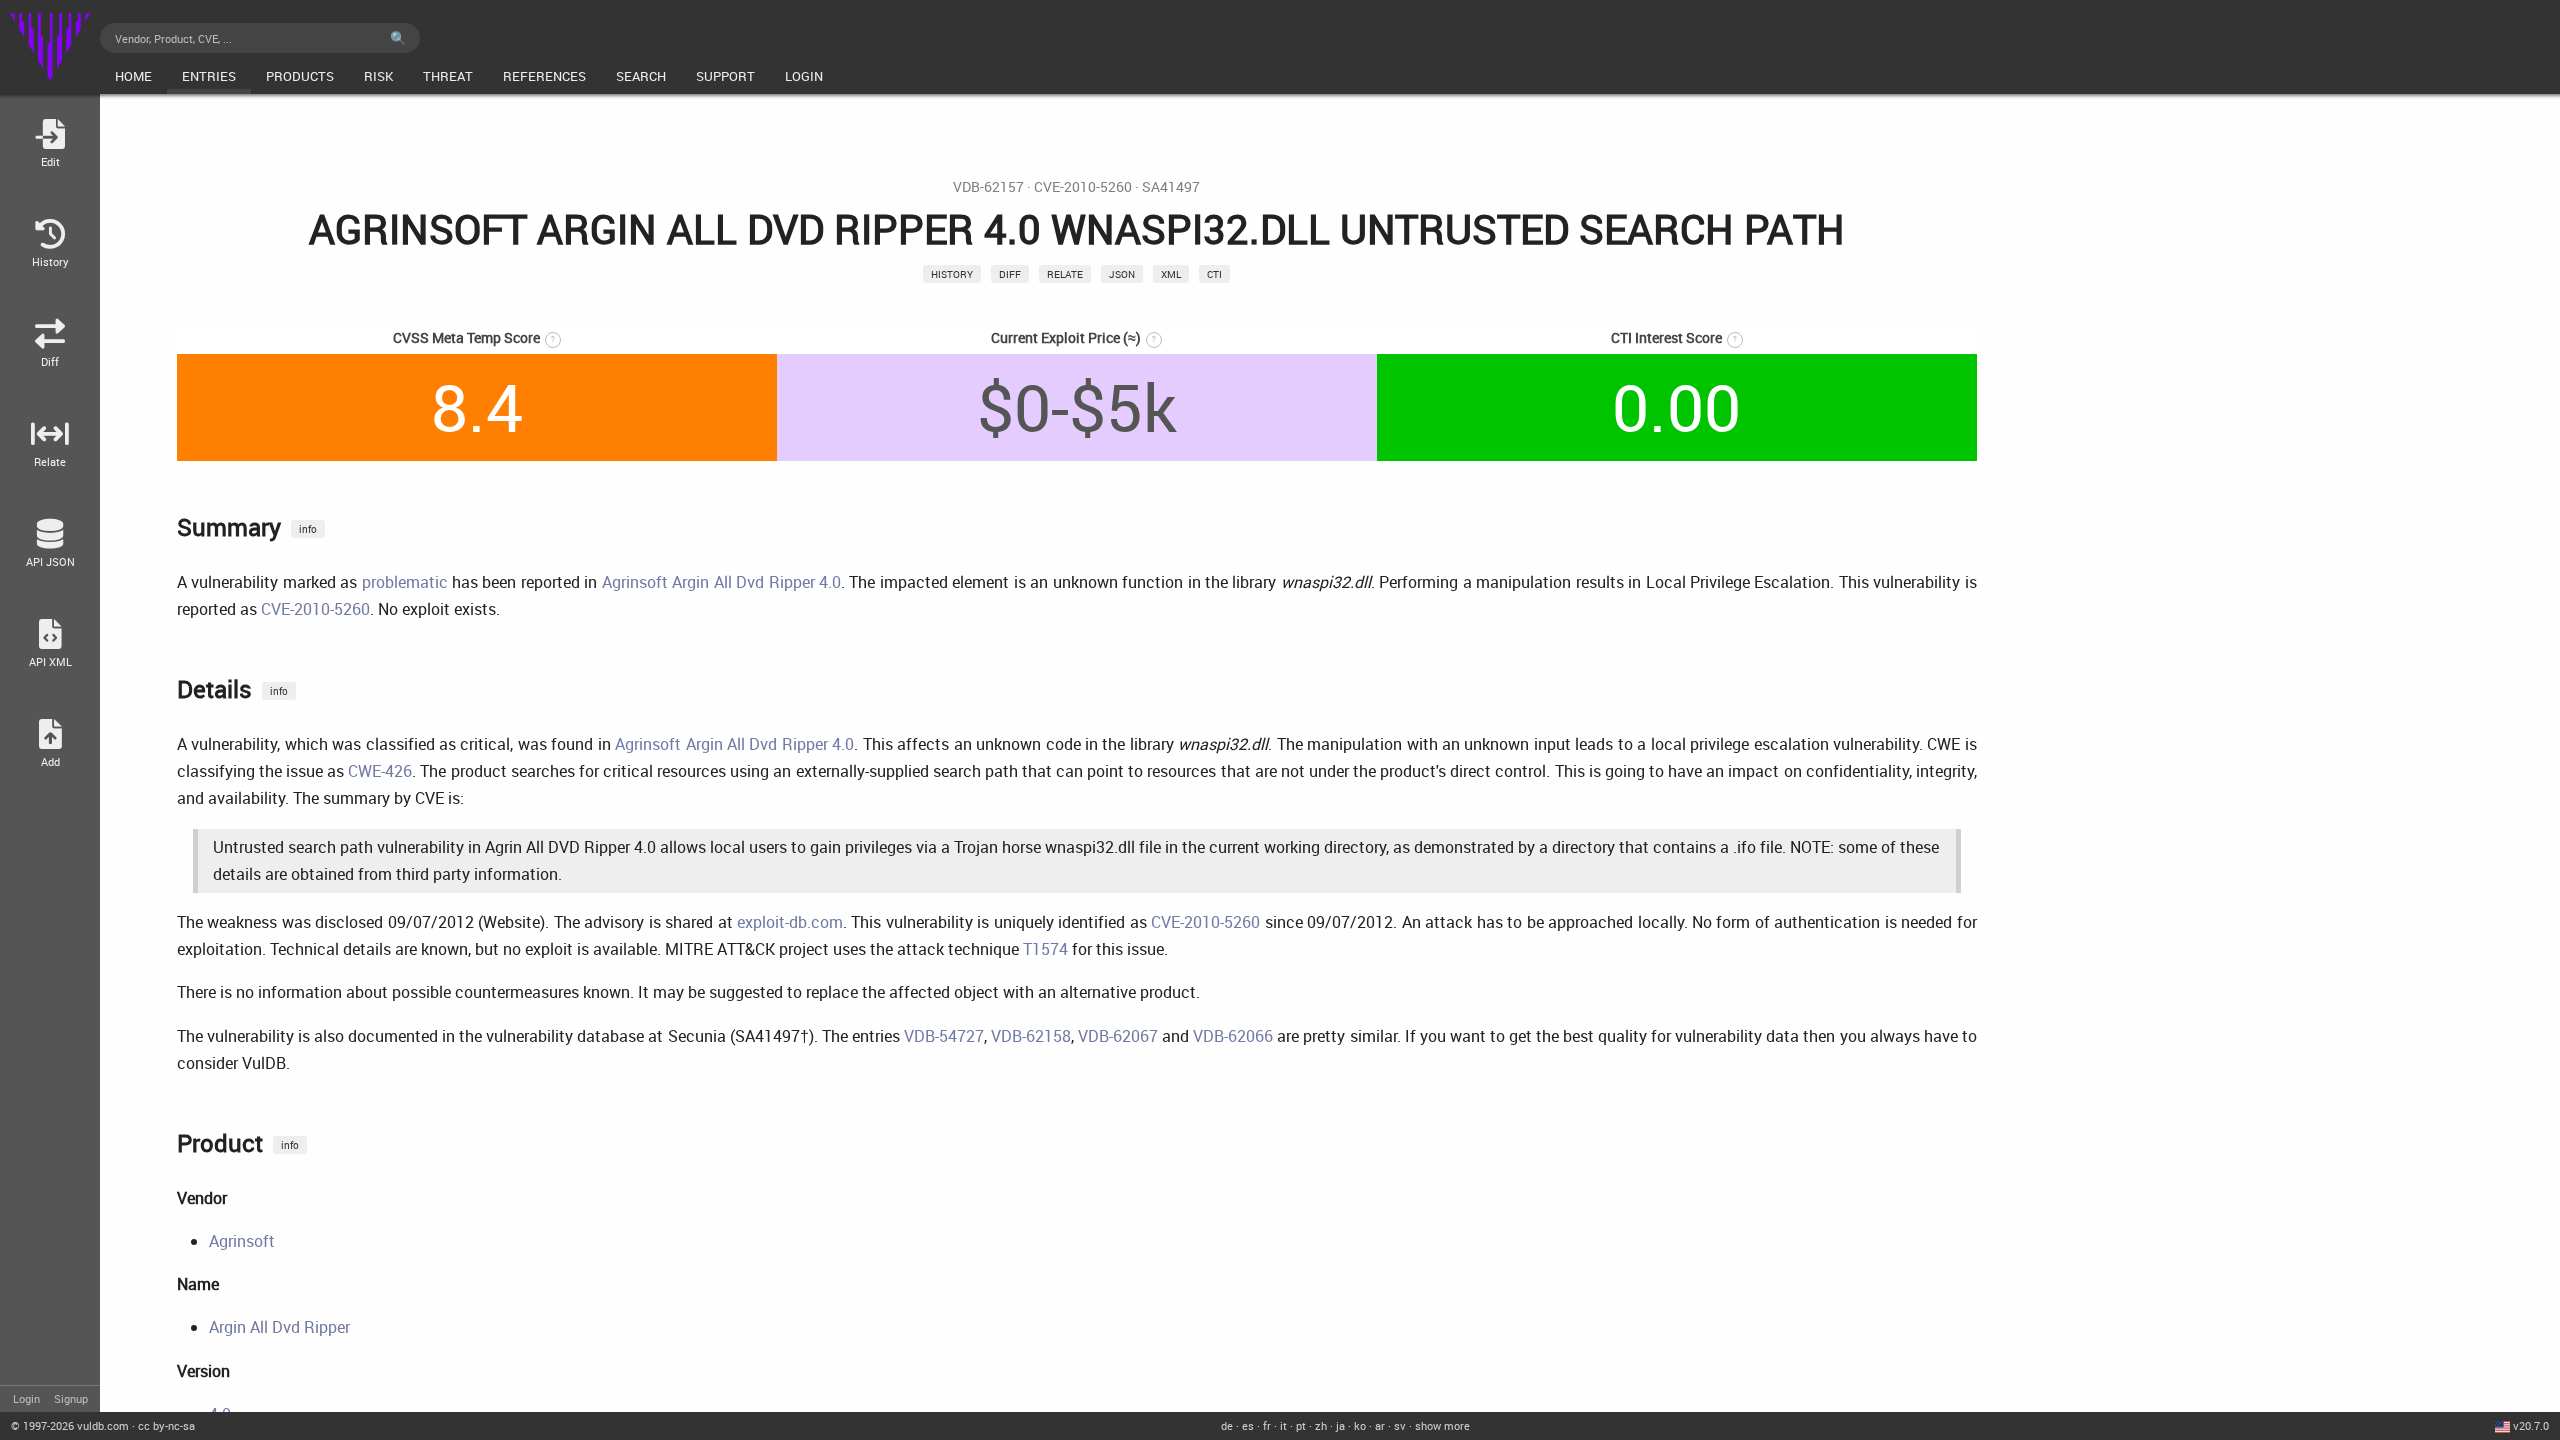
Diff (1010, 274)
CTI (1214, 274)
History (952, 274)
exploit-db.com (790, 922)
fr (1267, 1425)
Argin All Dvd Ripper (279, 1327)
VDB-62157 (988, 187)
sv (1400, 1425)
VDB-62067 (1118, 1036)
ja (1340, 1425)
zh (1321, 1425)
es (1248, 1425)
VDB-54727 (944, 1036)
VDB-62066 (1233, 1036)
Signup (71, 1398)
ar (1380, 1425)
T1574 (1045, 949)
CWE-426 (380, 771)
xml (1171, 274)
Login (26, 1398)
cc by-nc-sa (166, 1425)
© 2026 (70, 1425)
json (1122, 274)
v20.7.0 (2531, 1425)
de (1227, 1425)
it (1283, 1425)
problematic (405, 582)
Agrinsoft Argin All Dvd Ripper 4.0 (721, 582)
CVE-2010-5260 (1083, 187)
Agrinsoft (242, 1241)
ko (1360, 1425)
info (308, 529)
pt (1301, 1425)
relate (1065, 274)
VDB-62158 (1031, 1036)
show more (1442, 1425)
